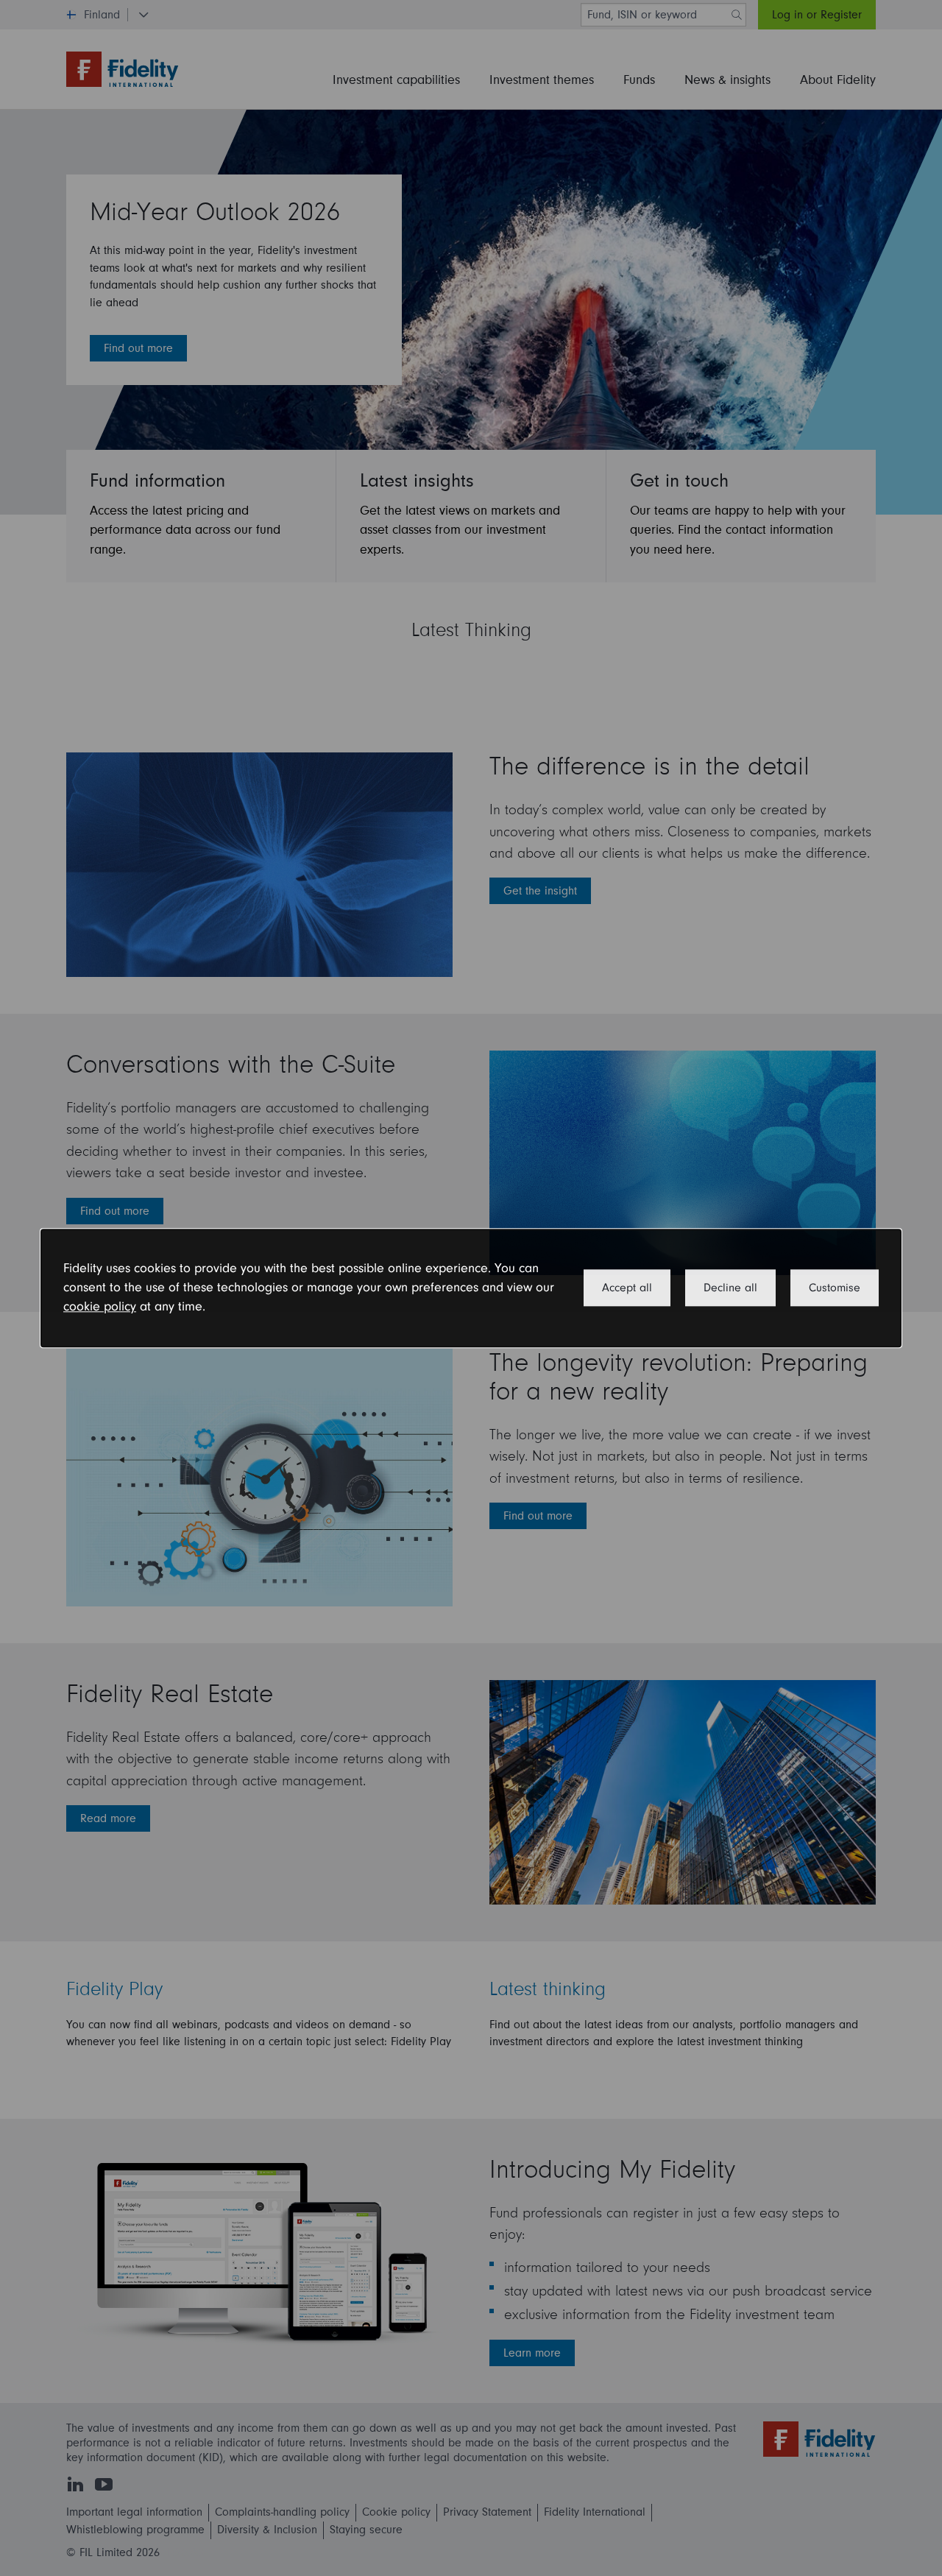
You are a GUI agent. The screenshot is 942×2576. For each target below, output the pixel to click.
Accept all (627, 1288)
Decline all (730, 1288)
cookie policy (100, 1307)
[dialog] (471, 1288)
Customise (835, 1288)
